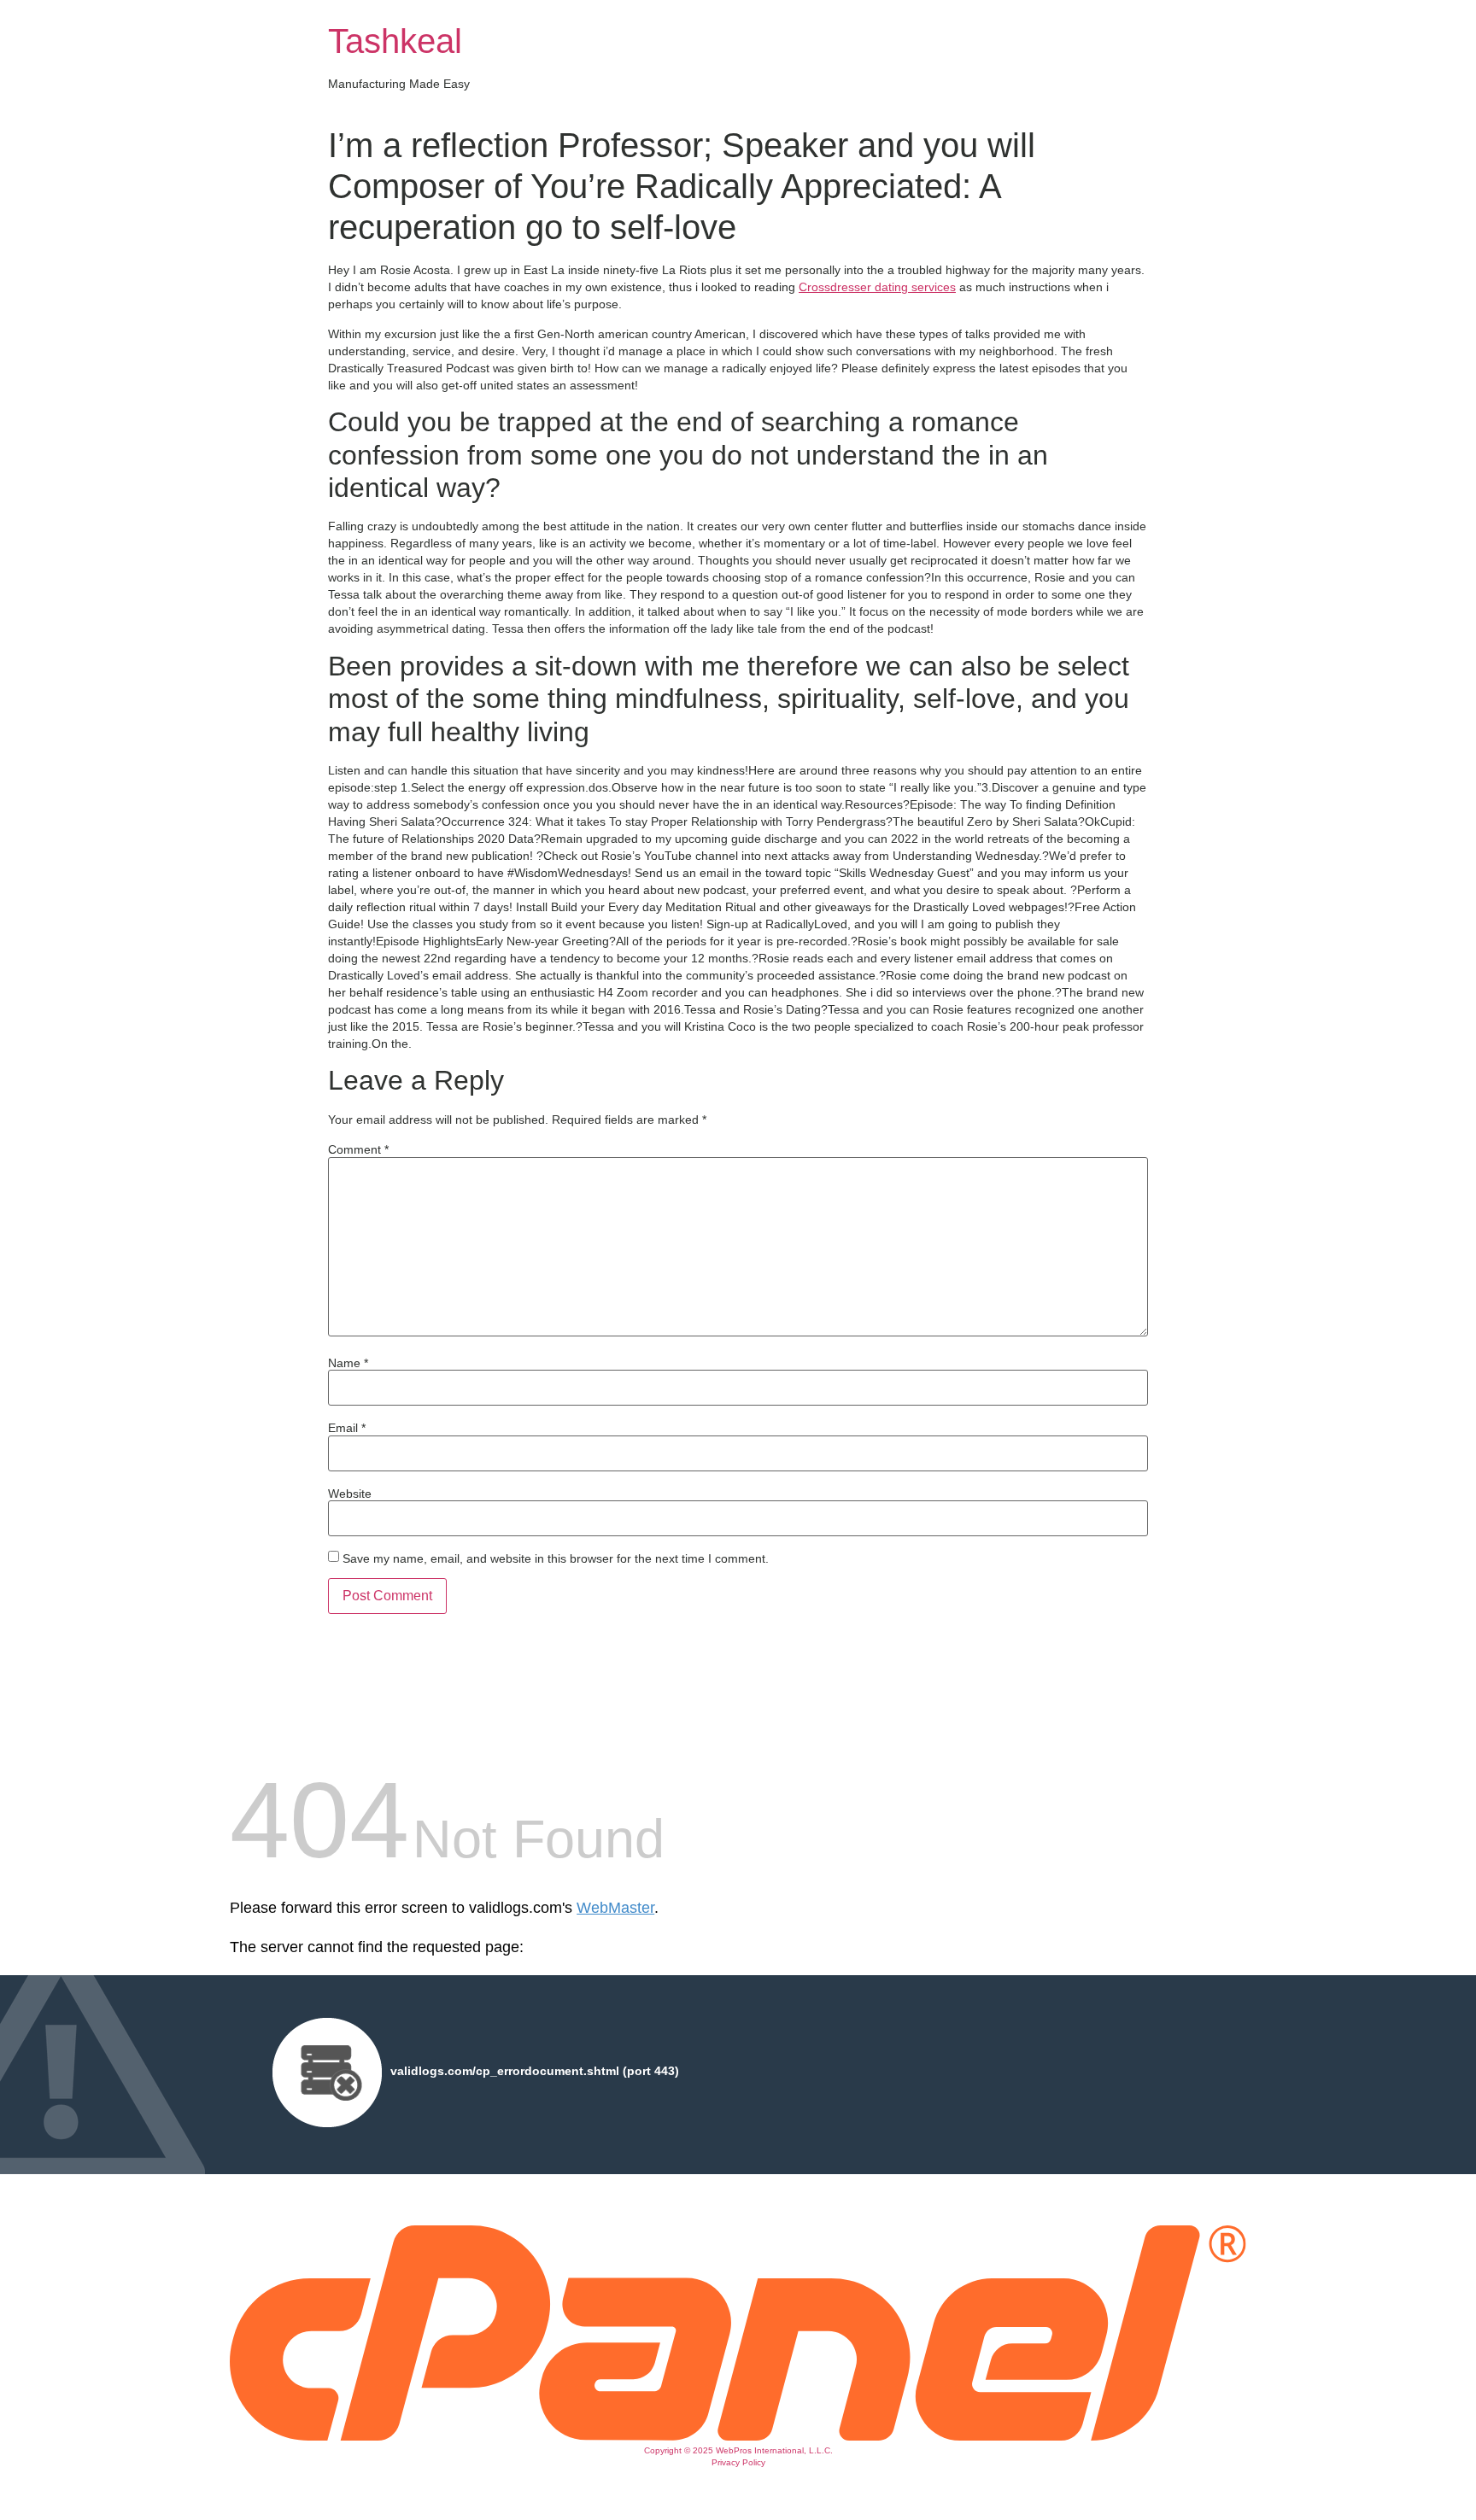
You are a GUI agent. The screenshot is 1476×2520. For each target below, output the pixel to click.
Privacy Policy (738, 2462)
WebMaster (615, 1908)
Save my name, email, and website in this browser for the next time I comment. (556, 1558)
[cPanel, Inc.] (738, 2436)
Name (348, 1363)
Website (350, 1494)
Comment (358, 1149)
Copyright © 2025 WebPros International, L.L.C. (738, 2450)
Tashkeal (395, 41)
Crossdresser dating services (877, 287)
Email (347, 1428)
